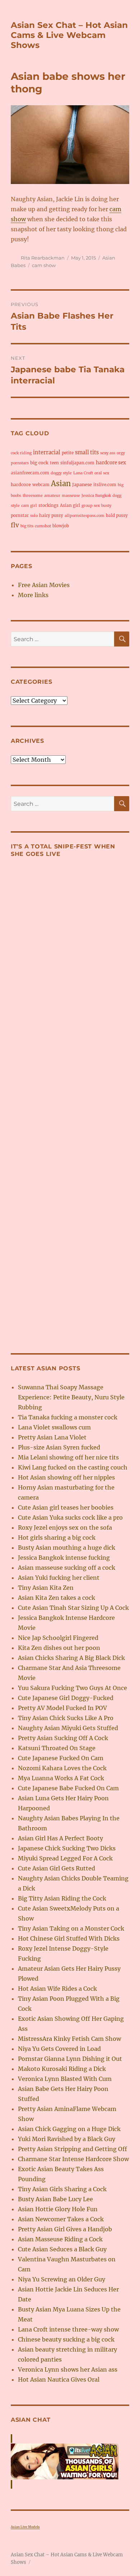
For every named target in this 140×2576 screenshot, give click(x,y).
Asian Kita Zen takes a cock (57, 1598)
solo (34, 516)
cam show (44, 265)
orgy (121, 453)
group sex (91, 506)
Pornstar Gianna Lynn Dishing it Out (70, 2059)
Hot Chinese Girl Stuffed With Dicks (69, 1938)
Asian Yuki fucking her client (59, 1578)
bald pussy (117, 515)
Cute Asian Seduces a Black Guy (62, 2249)
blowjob (61, 526)
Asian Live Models (25, 2527)
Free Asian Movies (44, 585)
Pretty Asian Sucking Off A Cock (63, 1738)
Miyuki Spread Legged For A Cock (65, 1858)
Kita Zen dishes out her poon (59, 1648)
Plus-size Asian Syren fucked (59, 1447)
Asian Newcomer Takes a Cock (61, 2219)
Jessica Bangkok (96, 496)
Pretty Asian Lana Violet (52, 1437)
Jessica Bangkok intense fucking (64, 1558)
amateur (52, 496)
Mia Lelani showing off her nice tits (68, 1457)
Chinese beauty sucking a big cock (66, 2339)
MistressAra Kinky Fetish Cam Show (69, 2039)
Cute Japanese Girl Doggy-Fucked (66, 1698)
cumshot (43, 526)
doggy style (61, 473)
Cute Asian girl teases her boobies (66, 1507)
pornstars (20, 463)
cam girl (29, 506)
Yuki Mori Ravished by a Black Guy (67, 2139)
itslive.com (105, 485)
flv (15, 525)
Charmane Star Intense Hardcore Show (73, 2159)
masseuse (71, 496)
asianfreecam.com (30, 473)
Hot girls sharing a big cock (57, 1538)
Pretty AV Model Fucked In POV (62, 1708)
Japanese (82, 485)
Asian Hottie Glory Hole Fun (58, 2209)
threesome (33, 496)
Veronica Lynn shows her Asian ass (68, 2369)
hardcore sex (111, 463)
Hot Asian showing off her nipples (66, 1477)
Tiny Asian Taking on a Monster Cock (71, 1928)
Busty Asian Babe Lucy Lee (55, 2199)
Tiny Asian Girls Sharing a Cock (62, 2189)
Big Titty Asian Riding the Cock (62, 1898)
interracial (47, 452)
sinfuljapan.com (77, 463)
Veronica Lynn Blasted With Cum (65, 2079)
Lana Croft (83, 473)
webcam (41, 485)
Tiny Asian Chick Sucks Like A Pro (66, 1718)
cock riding (21, 453)
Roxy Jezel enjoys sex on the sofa (65, 1527)
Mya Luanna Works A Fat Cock (61, 1778)
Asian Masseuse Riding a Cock (60, 2239)
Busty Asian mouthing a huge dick (67, 1548)
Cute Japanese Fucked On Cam (61, 1758)
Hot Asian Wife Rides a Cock (57, 1989)
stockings (48, 505)
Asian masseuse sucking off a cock (67, 1568)
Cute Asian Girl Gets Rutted (57, 1868)
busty (106, 506)
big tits (27, 526)
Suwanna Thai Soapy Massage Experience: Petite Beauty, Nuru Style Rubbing (71, 1397)
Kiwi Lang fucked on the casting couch (73, 1467)
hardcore (21, 485)
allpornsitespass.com (85, 516)
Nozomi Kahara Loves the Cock (62, 1768)
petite (68, 453)
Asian (61, 483)
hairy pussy (51, 515)
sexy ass (108, 453)
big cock (39, 463)
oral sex (102, 473)
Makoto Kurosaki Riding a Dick (62, 2069)
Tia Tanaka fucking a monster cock (68, 1417)
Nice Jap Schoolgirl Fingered (58, 1638)
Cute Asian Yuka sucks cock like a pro (70, 1517)
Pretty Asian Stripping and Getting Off (73, 2149)
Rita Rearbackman (43, 258)
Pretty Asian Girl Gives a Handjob (65, 2229)
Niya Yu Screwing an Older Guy (62, 2279)
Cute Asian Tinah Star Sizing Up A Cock (73, 1608)
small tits (87, 452)
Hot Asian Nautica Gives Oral (59, 2379)
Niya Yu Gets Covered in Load (59, 2049)
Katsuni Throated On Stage (57, 1748)
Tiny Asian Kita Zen (46, 1588)
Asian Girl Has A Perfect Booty (60, 1838)
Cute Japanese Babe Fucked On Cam (68, 1788)
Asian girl (70, 505)
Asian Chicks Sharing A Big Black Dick (71, 1658)
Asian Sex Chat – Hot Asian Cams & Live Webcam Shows (69, 35)
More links (33, 595)
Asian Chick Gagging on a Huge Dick (69, 2129)
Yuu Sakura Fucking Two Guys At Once (73, 1688)
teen (54, 463)
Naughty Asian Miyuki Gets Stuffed (68, 1728)
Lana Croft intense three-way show (68, 2329)
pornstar (20, 515)
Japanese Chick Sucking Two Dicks (67, 1848)
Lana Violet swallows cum (54, 1427)
